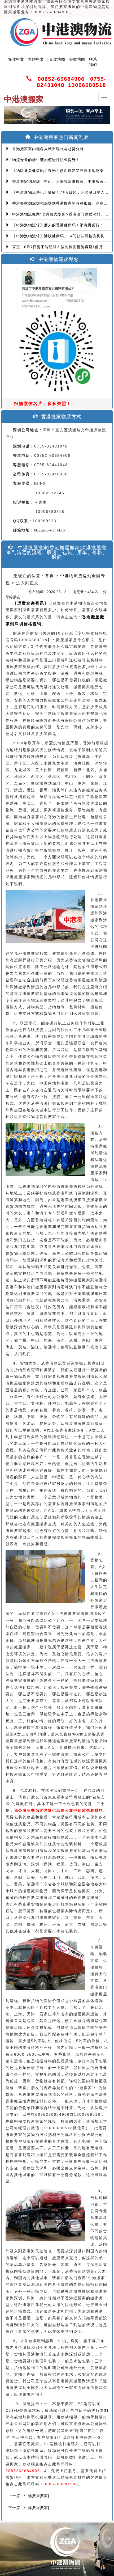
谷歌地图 (77, 59)
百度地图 (57, 59)
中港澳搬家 (24, 99)
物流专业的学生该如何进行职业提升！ (45, 160)
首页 (50, 576)
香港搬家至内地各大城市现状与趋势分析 (47, 149)
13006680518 (87, 85)
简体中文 (16, 59)
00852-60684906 (61, 79)
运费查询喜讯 (31, 603)
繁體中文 (35, 59)
